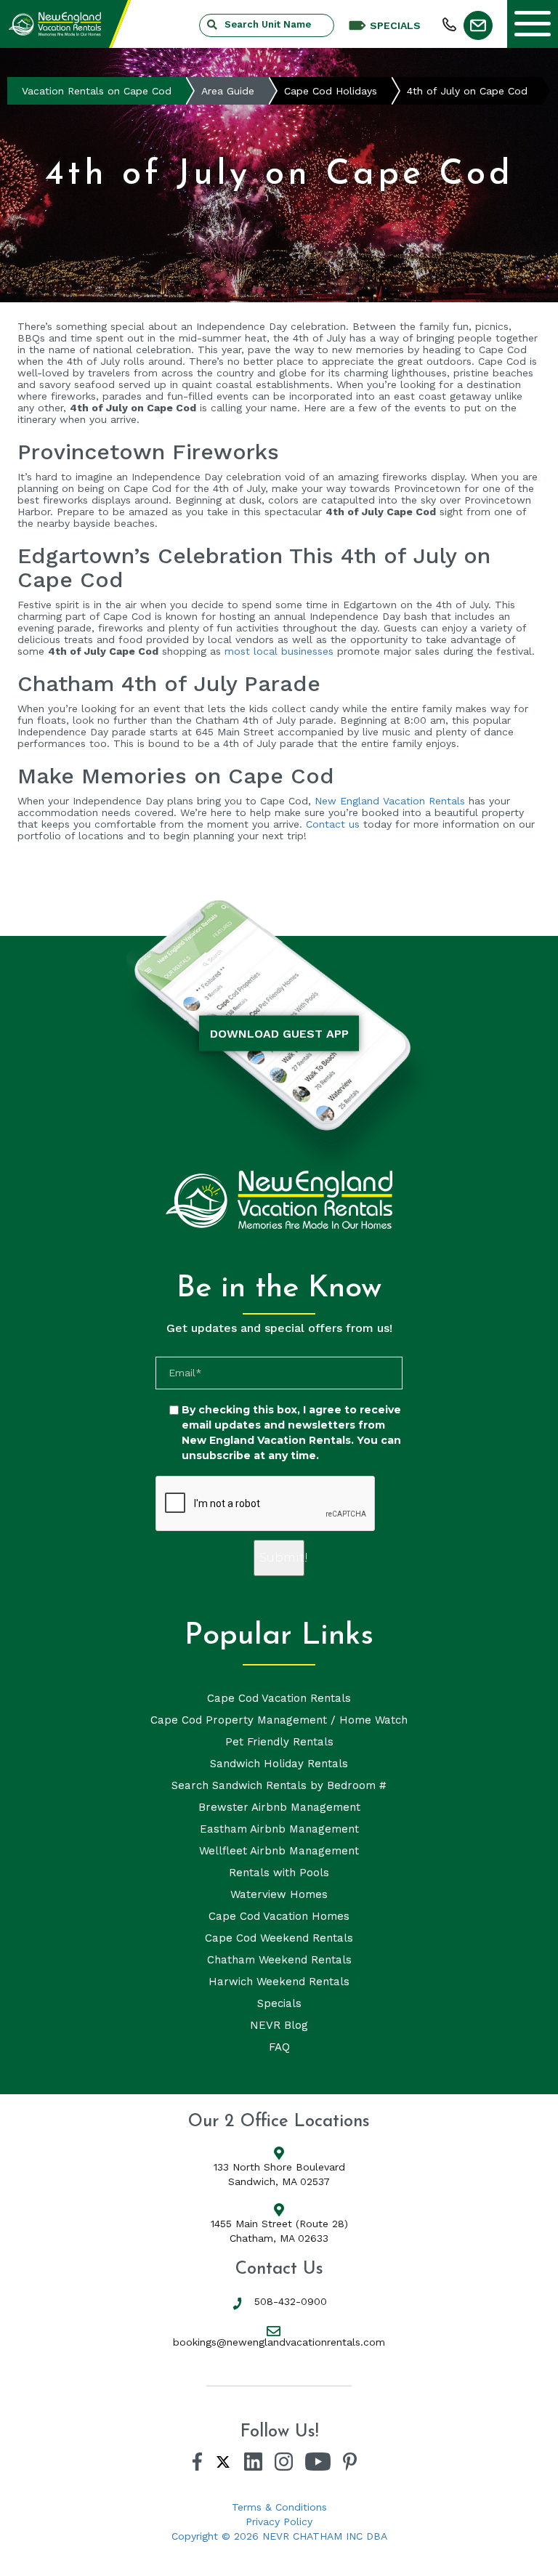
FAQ (279, 2047)
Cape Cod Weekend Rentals (279, 1938)
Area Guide (228, 91)
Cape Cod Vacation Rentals (279, 1698)
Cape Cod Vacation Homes (279, 1916)
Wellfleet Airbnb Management (279, 1851)
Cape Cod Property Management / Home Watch (279, 1720)
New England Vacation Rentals (390, 801)
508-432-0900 (291, 2301)
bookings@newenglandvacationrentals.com (279, 2342)
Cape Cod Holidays (331, 91)
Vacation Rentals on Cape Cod (97, 91)
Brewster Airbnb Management (279, 1807)
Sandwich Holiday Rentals (279, 1764)
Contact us (331, 824)
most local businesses (279, 651)
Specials (279, 2003)
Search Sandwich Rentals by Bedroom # (279, 1785)
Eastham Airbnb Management (279, 1829)
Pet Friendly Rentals (279, 1742)
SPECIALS (395, 25)
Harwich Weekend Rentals (279, 1982)
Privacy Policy (279, 2522)
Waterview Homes (279, 1894)
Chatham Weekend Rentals (279, 1960)
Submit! (282, 1558)
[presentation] (266, 1504)
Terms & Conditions (279, 2507)
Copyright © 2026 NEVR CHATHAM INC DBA (279, 2536)
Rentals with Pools (279, 1873)
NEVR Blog (279, 2025)
